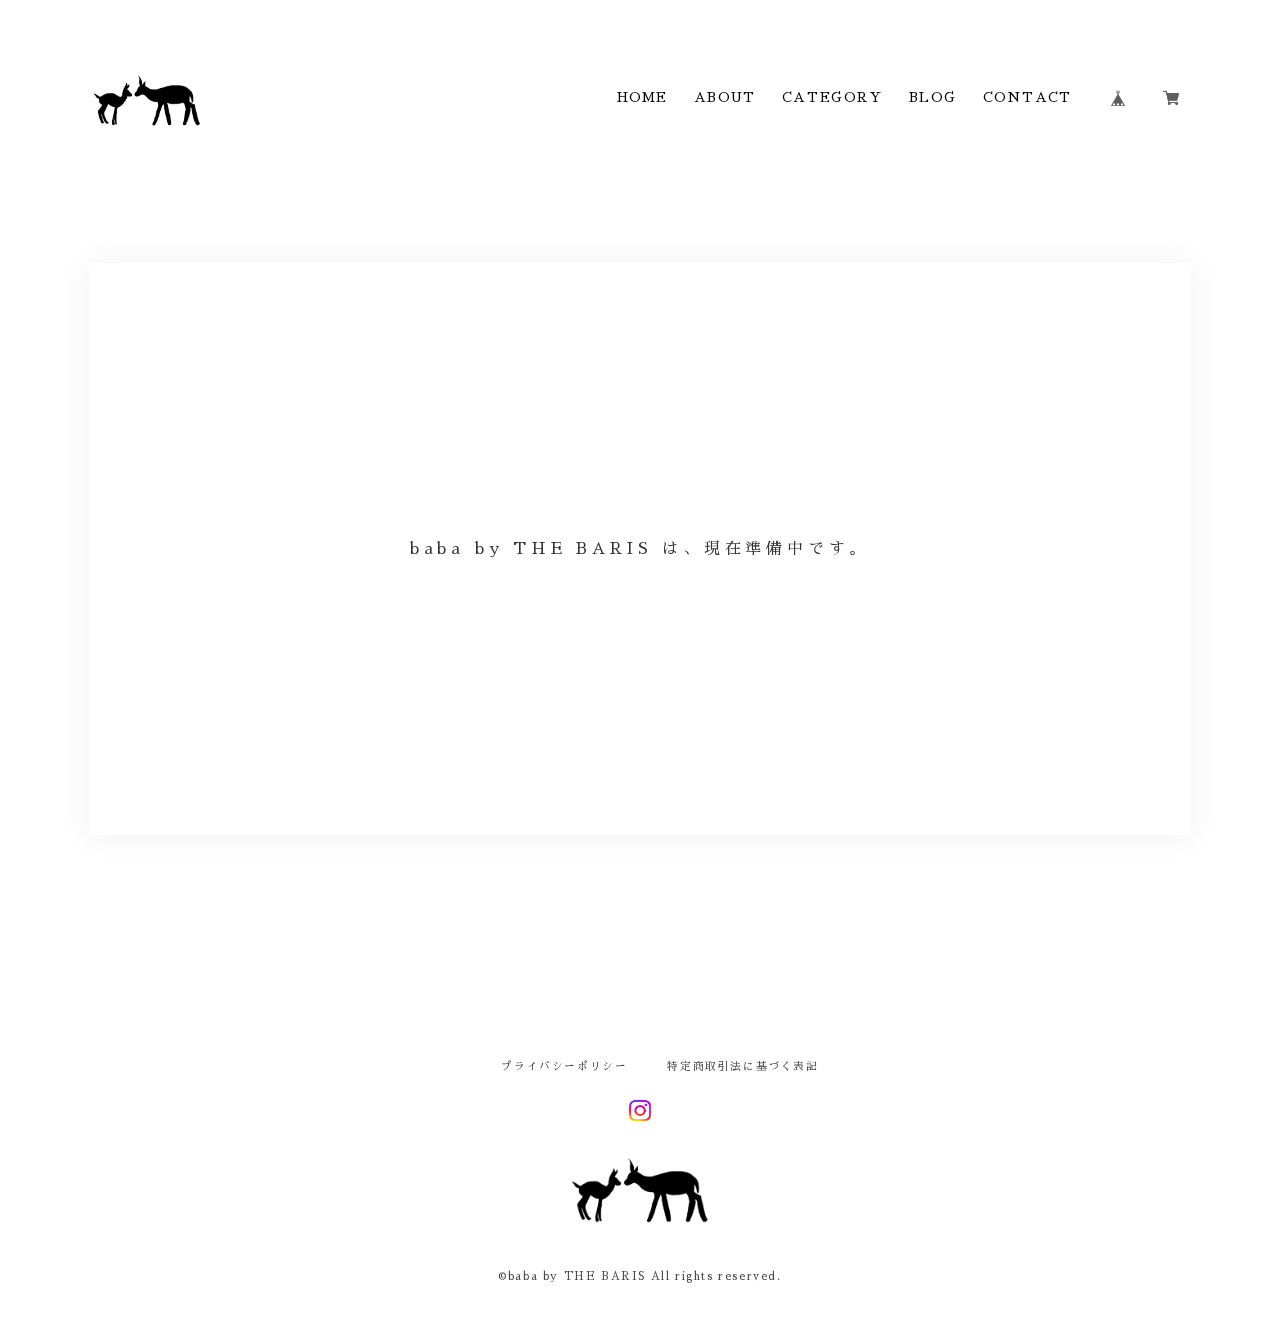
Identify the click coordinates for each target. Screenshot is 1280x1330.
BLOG (932, 97)
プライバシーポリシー (564, 1067)
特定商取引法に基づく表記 (742, 1067)
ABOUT (724, 97)
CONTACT (1027, 97)
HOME (642, 97)
